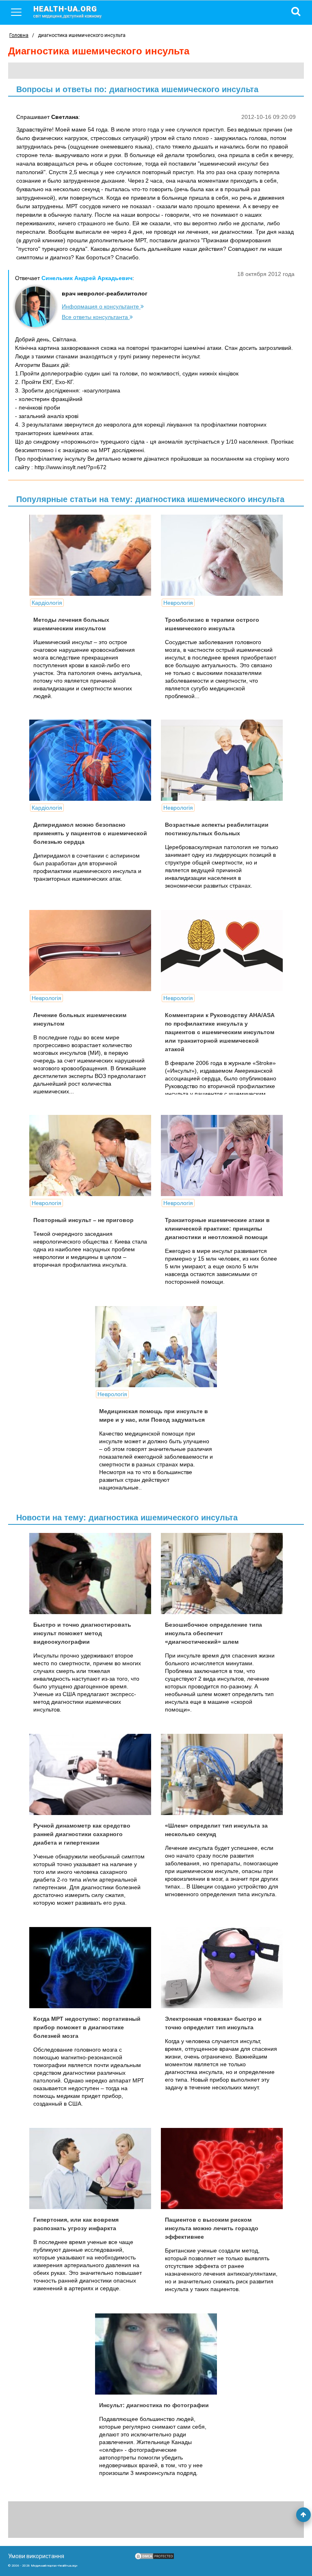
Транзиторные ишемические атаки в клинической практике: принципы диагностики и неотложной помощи (217, 1229)
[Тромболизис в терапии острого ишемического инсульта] (222, 555)
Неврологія (178, 603)
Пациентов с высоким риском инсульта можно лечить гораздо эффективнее (212, 2228)
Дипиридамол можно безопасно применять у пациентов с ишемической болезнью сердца (90, 833)
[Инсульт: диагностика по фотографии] (156, 2354)
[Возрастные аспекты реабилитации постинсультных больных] (222, 760)
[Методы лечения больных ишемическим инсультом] (90, 555)
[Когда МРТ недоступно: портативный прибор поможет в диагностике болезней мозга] (90, 1968)
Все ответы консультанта (96, 317)
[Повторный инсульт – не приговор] (90, 1155)
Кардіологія (47, 603)
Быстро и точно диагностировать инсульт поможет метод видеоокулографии (82, 1633)
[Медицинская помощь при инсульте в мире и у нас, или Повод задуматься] (156, 1347)
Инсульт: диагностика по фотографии (154, 2405)
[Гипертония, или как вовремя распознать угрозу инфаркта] (90, 2169)
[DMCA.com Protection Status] (154, 2558)
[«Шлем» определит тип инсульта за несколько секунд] (222, 1774)
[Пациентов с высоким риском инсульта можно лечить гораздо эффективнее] (222, 2169)
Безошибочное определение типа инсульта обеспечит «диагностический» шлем (213, 1633)
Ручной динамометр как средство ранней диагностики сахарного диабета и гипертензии (82, 1834)
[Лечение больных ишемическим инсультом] (90, 951)
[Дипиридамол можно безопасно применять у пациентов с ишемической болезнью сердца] (90, 760)
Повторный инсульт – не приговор (83, 1220)
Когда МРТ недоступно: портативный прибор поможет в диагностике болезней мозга (87, 2027)
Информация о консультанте (101, 306)
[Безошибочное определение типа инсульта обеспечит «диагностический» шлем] (222, 1574)
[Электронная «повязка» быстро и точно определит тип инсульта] (222, 1968)
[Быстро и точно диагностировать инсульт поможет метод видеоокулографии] (90, 1574)
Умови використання (36, 2556)
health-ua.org (67, 11)
